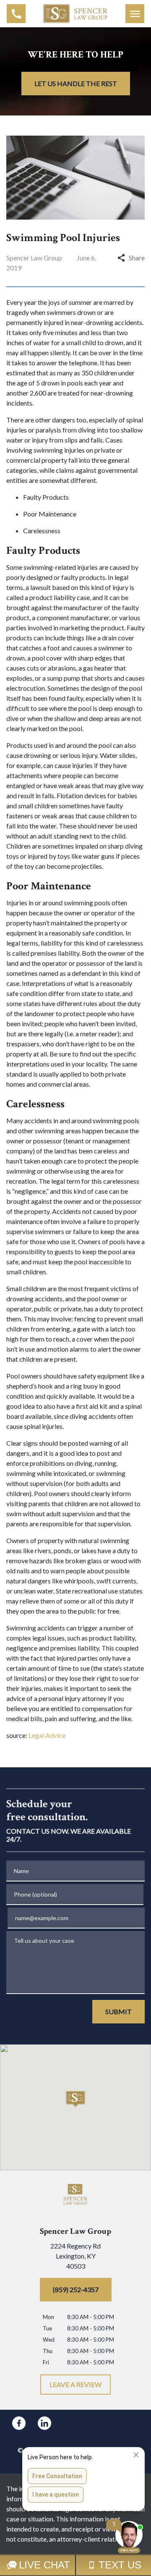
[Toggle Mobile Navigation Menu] (135, 14)
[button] (76, 2099)
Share (137, 258)
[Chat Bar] (75, 2565)
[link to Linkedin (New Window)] (44, 2423)
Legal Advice (47, 1735)
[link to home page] (76, 13)
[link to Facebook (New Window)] (19, 2423)
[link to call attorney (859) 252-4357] (16, 14)
